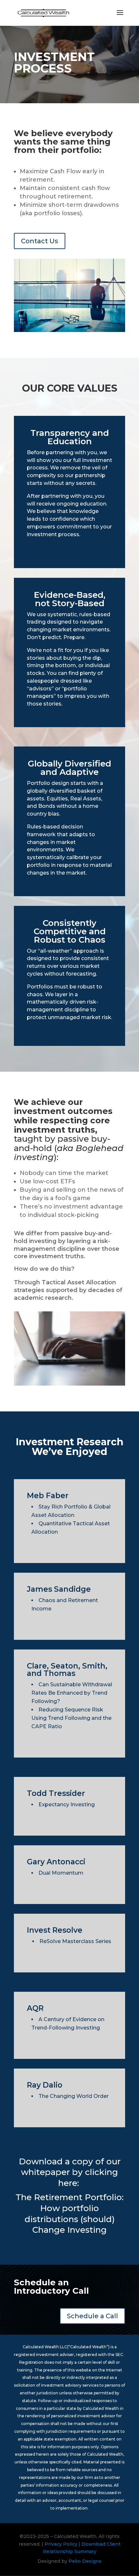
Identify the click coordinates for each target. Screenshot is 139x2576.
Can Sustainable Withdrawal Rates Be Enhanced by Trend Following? (72, 1693)
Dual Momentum (61, 1873)
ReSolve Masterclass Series (75, 1941)
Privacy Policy (62, 2544)
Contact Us (40, 241)
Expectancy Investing (67, 1804)
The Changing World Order (74, 2096)
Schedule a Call (92, 2316)
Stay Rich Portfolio (63, 1507)
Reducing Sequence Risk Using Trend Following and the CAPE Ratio (71, 1718)
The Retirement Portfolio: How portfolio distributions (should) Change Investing (69, 2214)
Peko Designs (85, 2561)
